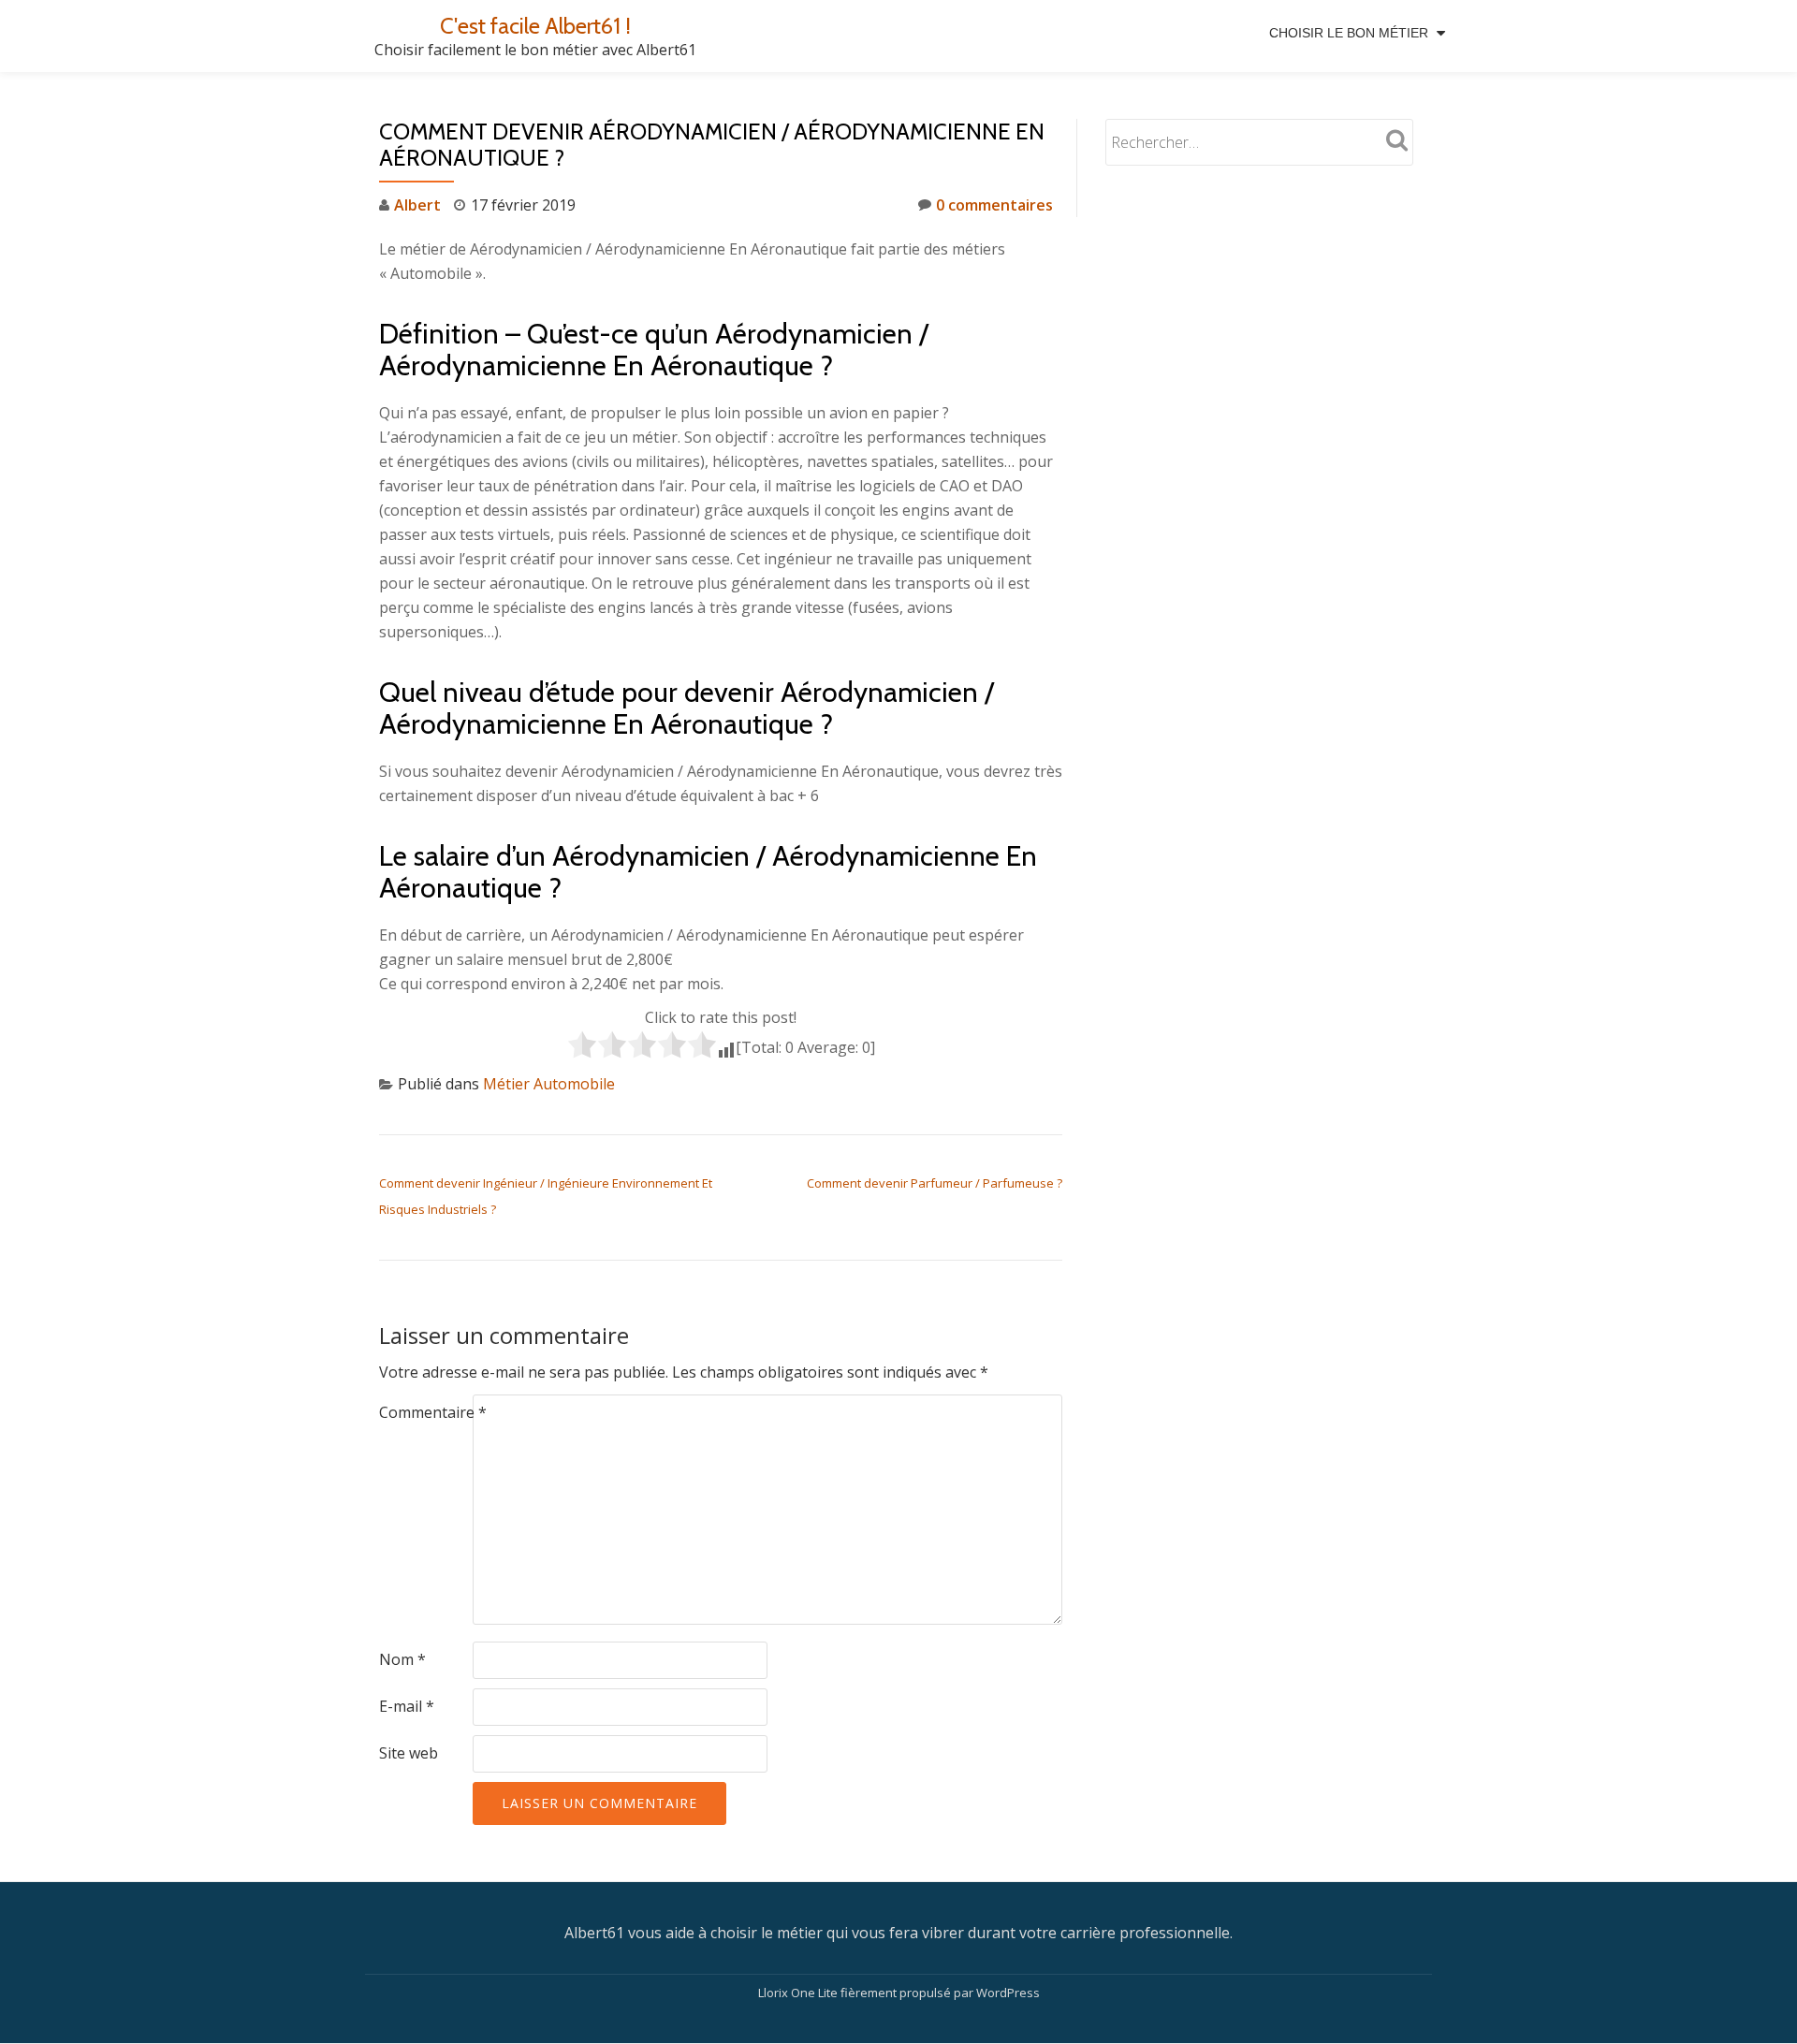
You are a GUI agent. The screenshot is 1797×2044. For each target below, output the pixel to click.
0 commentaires (994, 205)
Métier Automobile (549, 1084)
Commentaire (433, 1412)
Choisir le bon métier (1349, 33)
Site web (409, 1753)
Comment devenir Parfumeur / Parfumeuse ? (935, 1183)
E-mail (407, 1706)
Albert (417, 205)
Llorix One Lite (799, 1993)
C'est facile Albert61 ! (535, 26)
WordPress (1008, 1993)
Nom (402, 1659)
